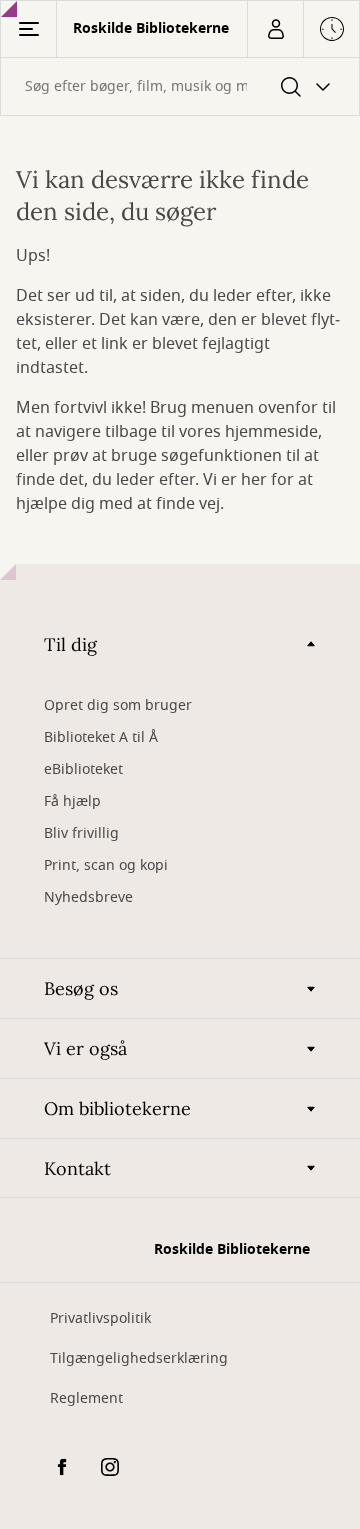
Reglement (86, 1398)
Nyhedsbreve (88, 897)
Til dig (70, 644)
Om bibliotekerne (117, 1108)
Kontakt (77, 1168)
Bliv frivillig (81, 833)
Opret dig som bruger (118, 705)
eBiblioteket (83, 769)
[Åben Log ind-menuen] (275, 29)
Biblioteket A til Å (101, 737)
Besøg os (81, 988)
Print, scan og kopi (106, 865)
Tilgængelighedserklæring (139, 1358)
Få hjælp (72, 801)
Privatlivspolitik (100, 1318)
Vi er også (85, 1048)
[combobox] (180, 86)
